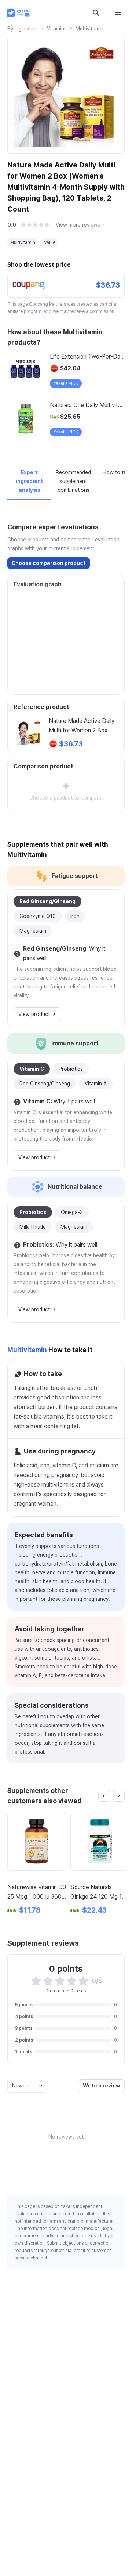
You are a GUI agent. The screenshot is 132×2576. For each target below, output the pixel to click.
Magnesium (33, 931)
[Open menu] (118, 13)
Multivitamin (89, 29)
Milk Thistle (33, 1227)
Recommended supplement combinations (73, 481)
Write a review (101, 2086)
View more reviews (78, 225)
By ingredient (23, 29)
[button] (23, 225)
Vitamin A (96, 1084)
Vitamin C (32, 1069)
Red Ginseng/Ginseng (47, 901)
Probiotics (71, 1069)
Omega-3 (72, 1212)
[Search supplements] (96, 13)
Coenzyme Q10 (38, 916)
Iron (75, 916)
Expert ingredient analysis (29, 481)
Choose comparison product (49, 563)
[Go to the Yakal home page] (19, 13)
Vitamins (57, 29)
